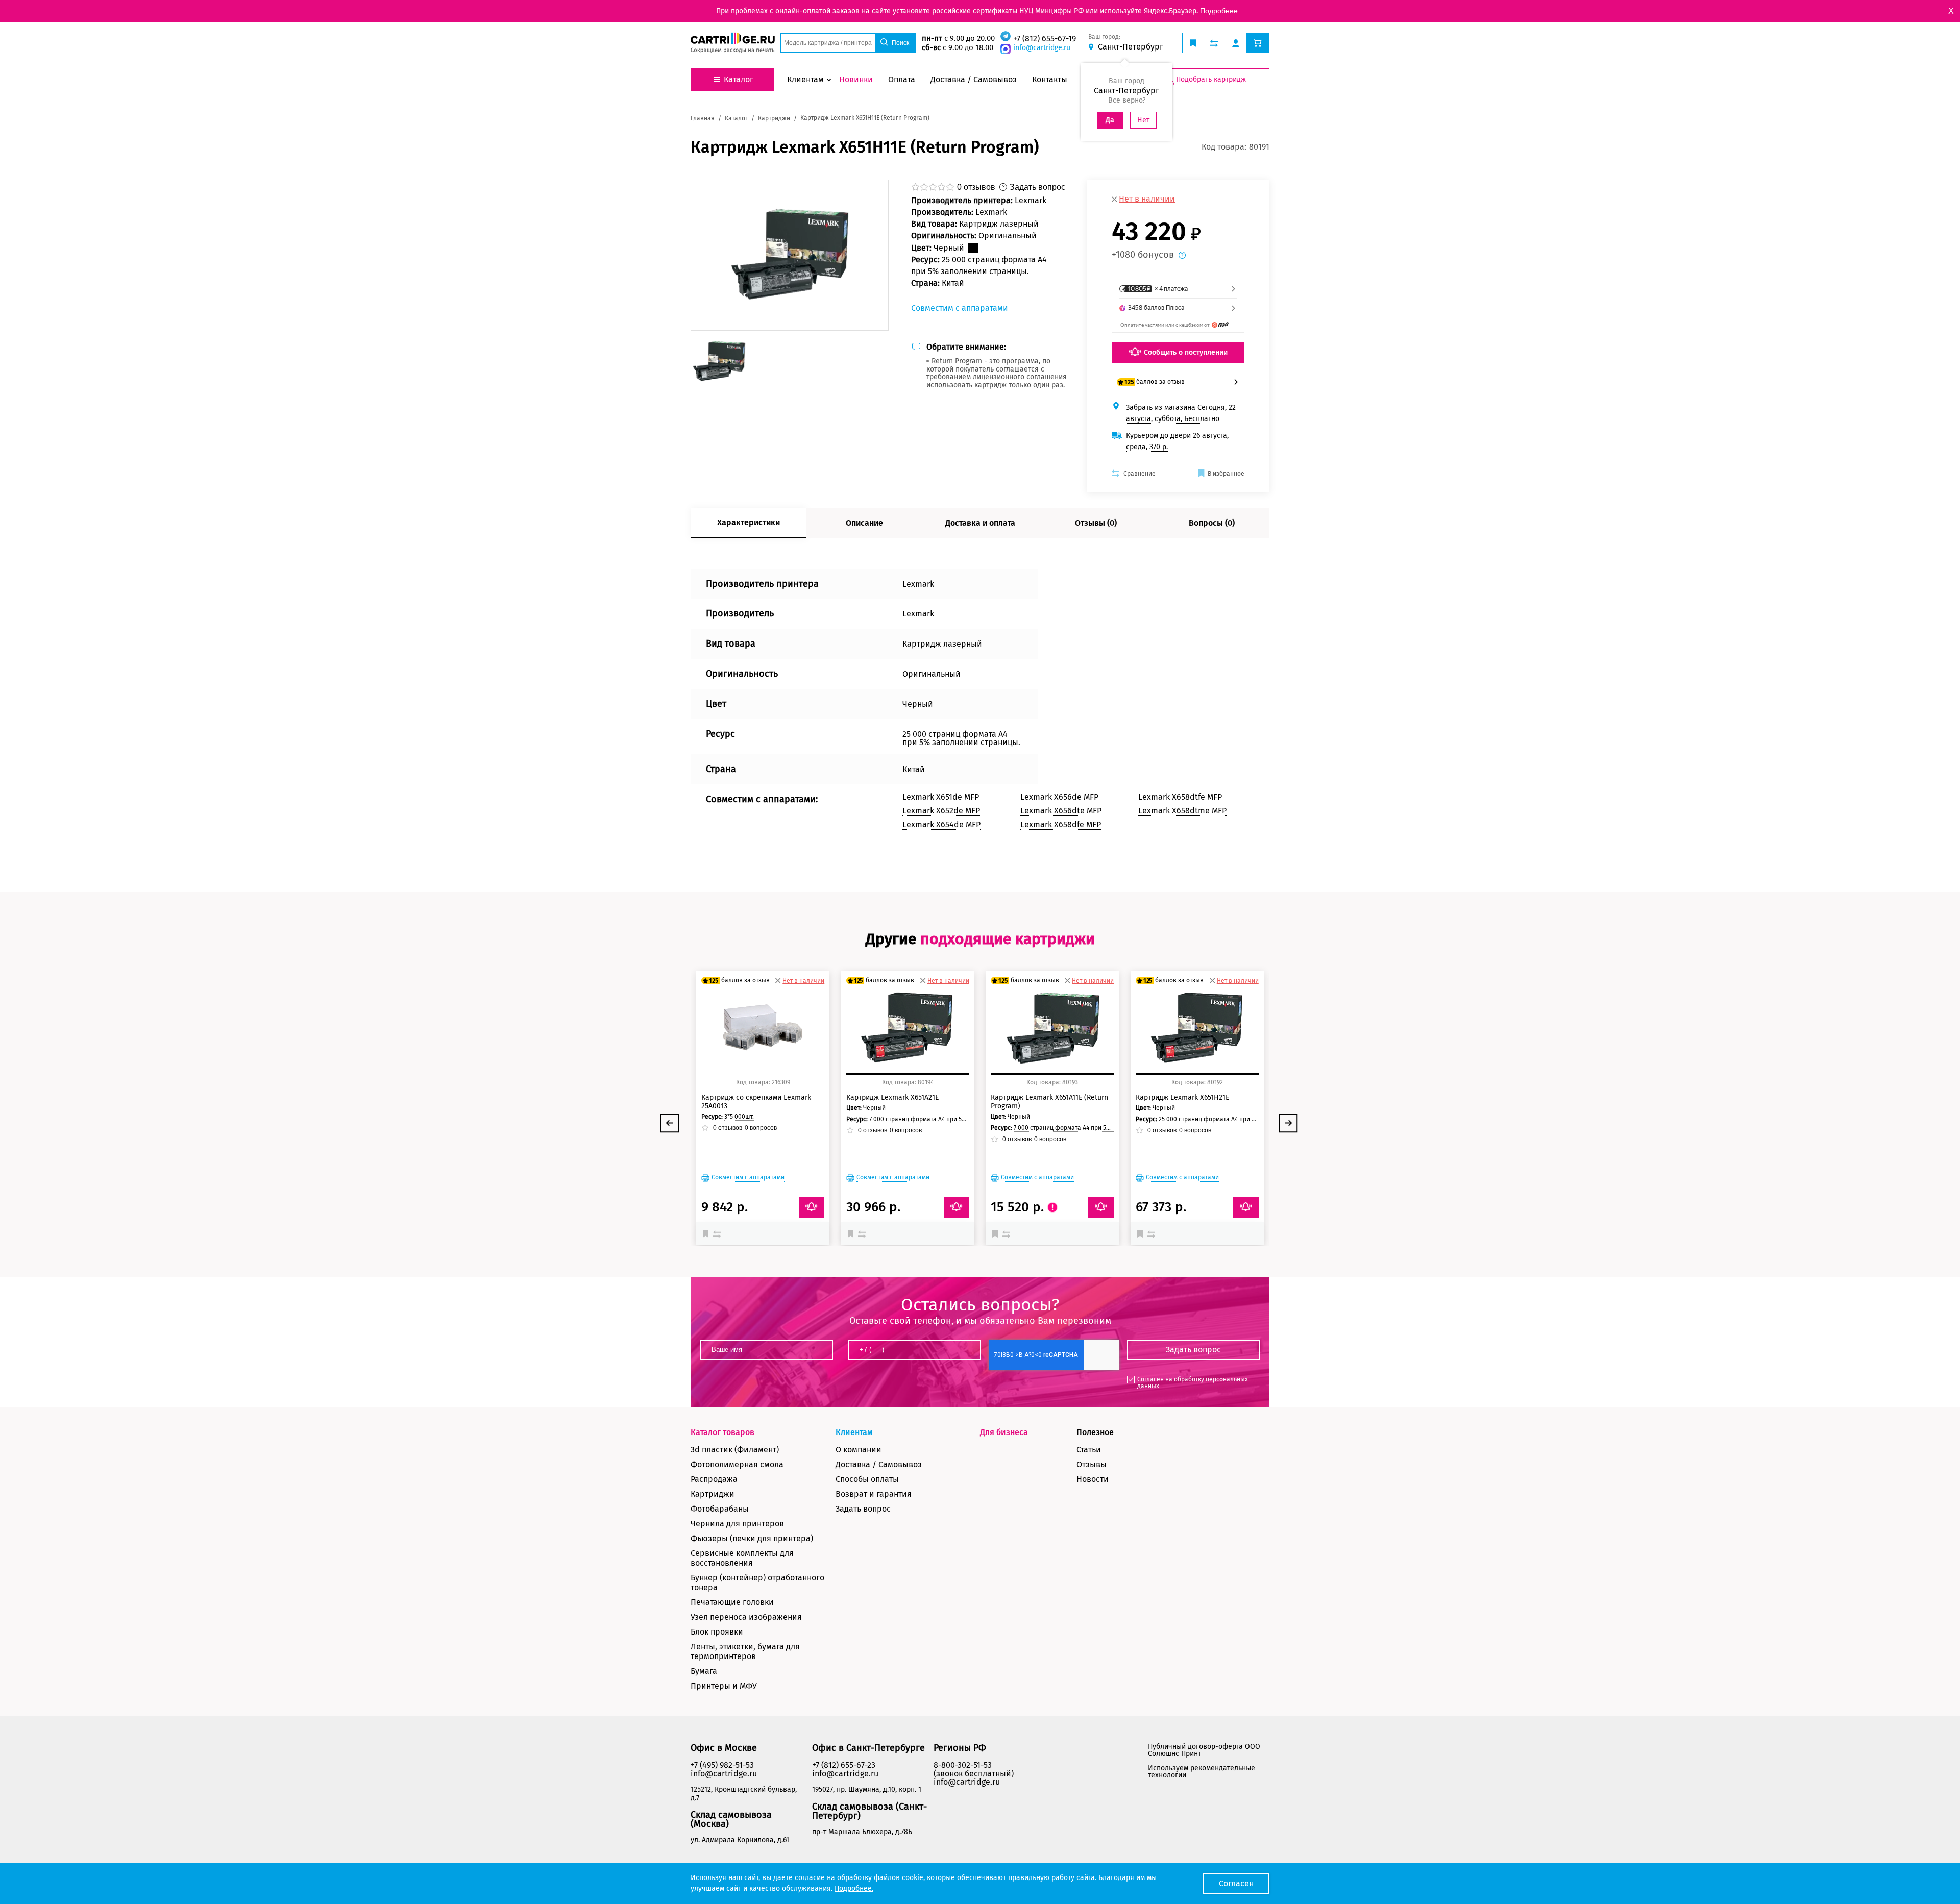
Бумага (704, 1671)
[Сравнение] (718, 1233)
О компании (859, 1450)
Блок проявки (717, 1632)
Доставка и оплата (980, 523)
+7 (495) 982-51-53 (722, 1765)
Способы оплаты (867, 1479)
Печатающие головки (732, 1602)
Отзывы (1092, 1464)
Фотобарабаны (720, 1509)
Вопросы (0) (1212, 523)
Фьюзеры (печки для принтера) (752, 1538)
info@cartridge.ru (1042, 48)
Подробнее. (854, 1888)
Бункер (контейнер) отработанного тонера (757, 1582)
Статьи (1089, 1450)
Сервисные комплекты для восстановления (742, 1558)
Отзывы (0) (1096, 523)
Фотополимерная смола (737, 1464)
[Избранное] (708, 1233)
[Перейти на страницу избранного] (1193, 43)
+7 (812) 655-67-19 (1045, 39)
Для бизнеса (1004, 1432)
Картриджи (713, 1494)
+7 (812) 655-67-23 (844, 1765)
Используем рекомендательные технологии (1202, 1772)
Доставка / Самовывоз (879, 1464)
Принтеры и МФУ (724, 1686)
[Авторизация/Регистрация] (1236, 43)
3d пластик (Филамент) (735, 1450)
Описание (864, 523)
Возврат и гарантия (874, 1494)
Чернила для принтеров (737, 1524)
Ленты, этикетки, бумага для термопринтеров (745, 1651)
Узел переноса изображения (746, 1617)
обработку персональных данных (1193, 1383)
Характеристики (749, 522)
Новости (1093, 1479)
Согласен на (1193, 1383)
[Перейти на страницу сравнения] (1214, 43)
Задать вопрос (863, 1509)
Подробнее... (1222, 11)
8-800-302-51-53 (963, 1765)
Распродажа (714, 1479)
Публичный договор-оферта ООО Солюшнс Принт (1204, 1750)
